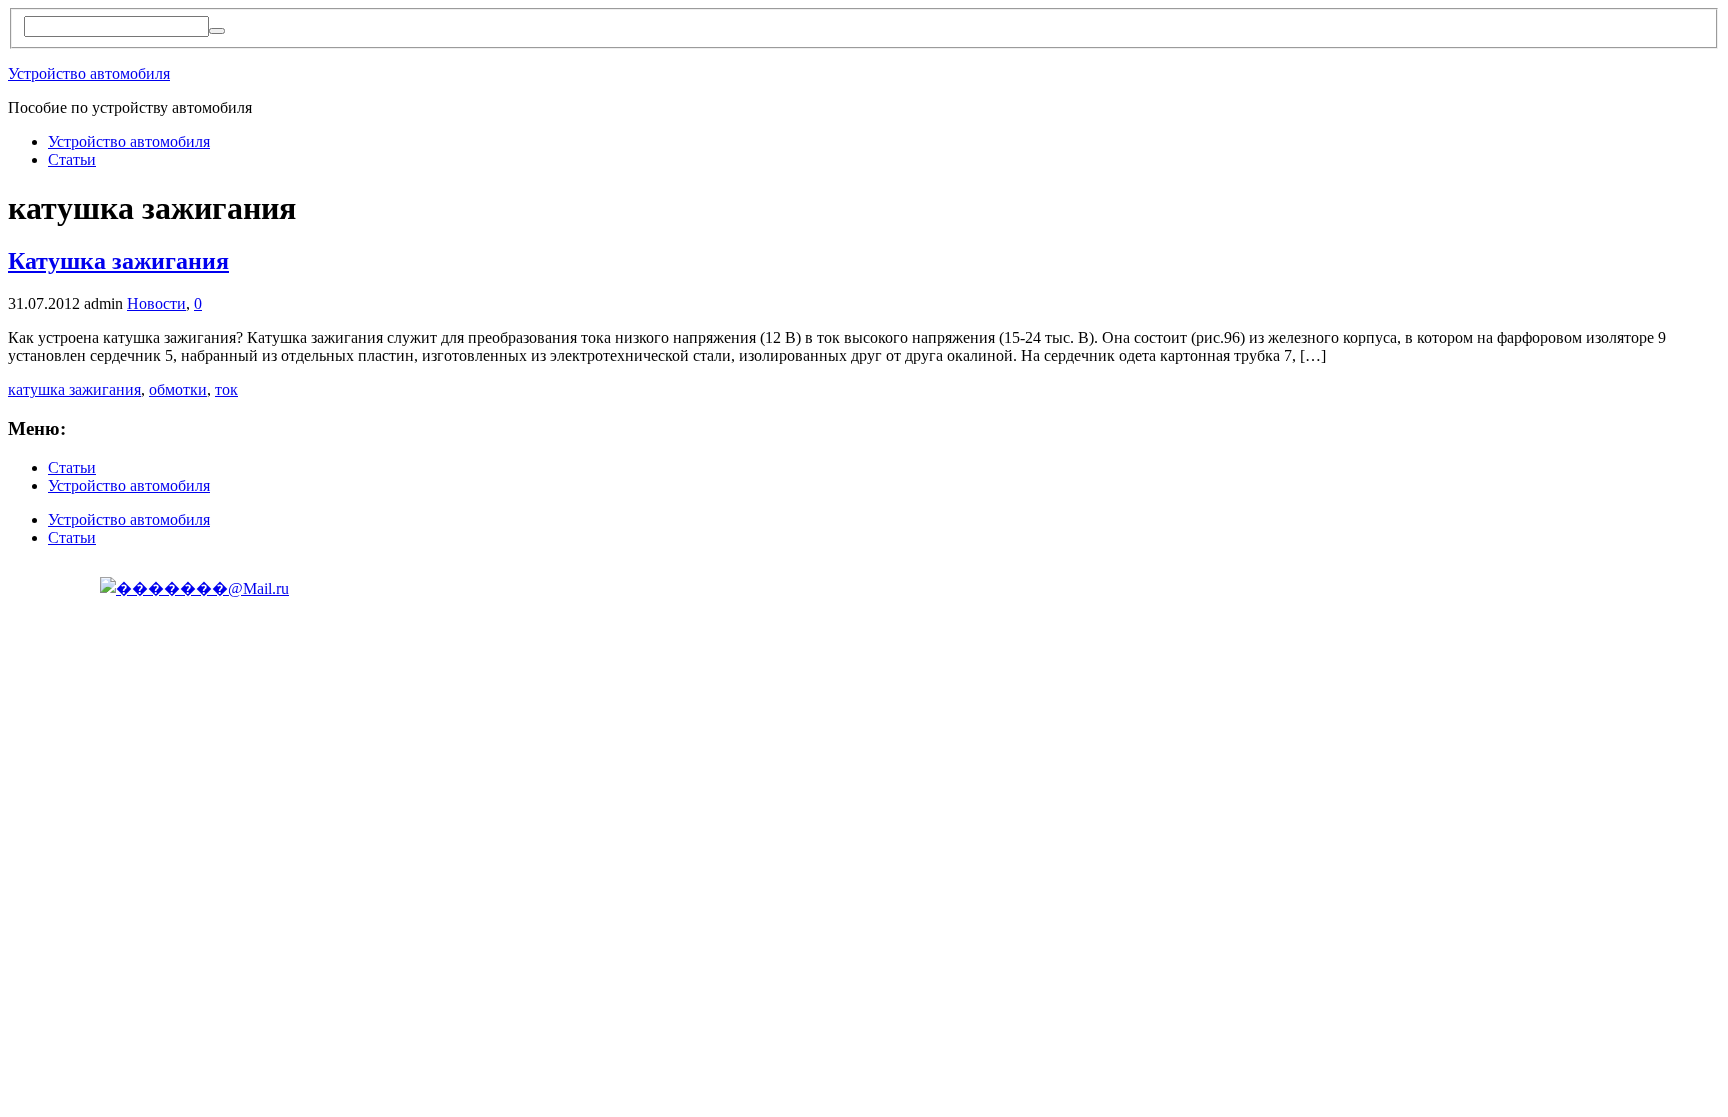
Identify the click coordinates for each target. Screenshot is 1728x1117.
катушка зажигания (74, 389)
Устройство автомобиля (89, 73)
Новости (156, 303)
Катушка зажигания (118, 261)
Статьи (72, 159)
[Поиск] (217, 31)
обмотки (178, 389)
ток (226, 389)
